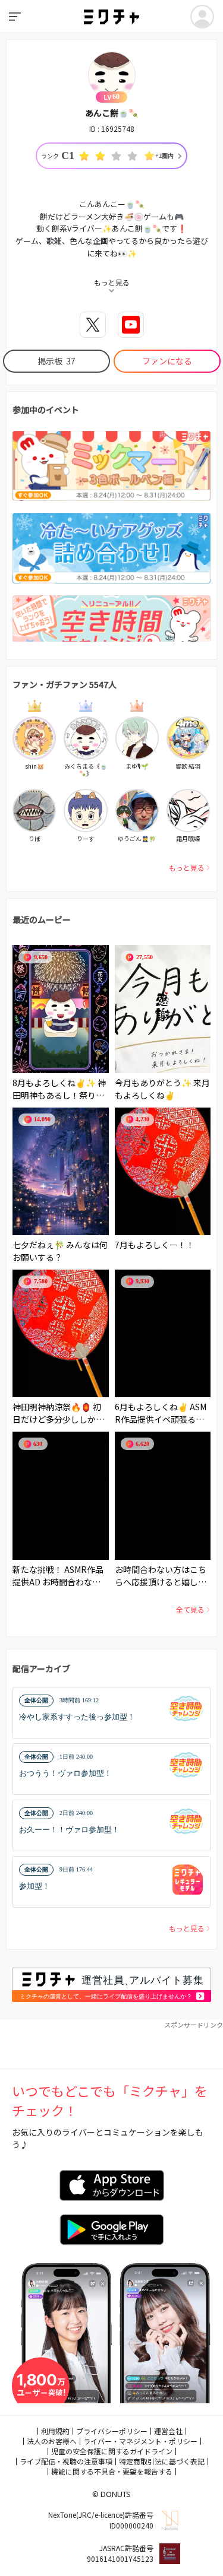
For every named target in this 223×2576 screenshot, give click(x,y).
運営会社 (168, 2431)
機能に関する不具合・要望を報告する (112, 2471)
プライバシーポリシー (112, 2431)
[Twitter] (93, 325)
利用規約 (55, 2431)
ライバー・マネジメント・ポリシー (140, 2441)
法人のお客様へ (52, 2441)
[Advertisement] (111, 2045)
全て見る (190, 1609)
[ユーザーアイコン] (202, 17)
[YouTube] (131, 325)
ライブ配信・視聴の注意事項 (66, 2461)
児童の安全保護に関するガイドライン (112, 2451)
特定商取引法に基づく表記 (162, 2461)
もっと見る (187, 867)
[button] (111, 1713)
